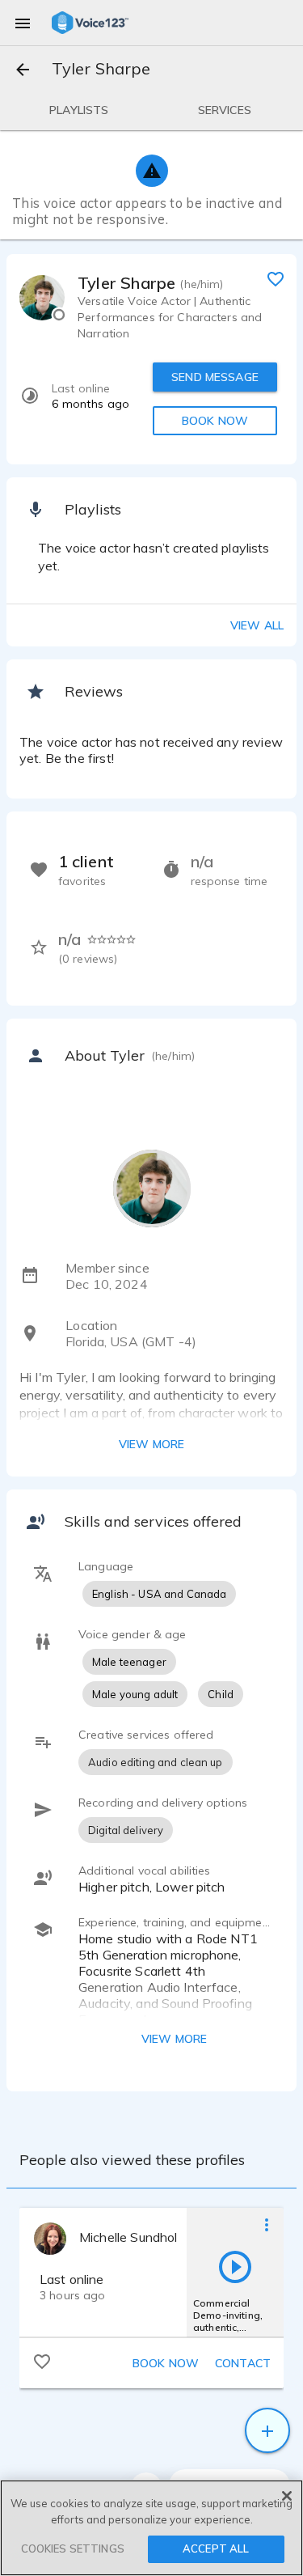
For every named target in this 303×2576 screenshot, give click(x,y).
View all (257, 625)
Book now (166, 2363)
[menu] (23, 23)
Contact (243, 2363)
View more (151, 1444)
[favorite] (276, 278)
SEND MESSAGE (215, 377)
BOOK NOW (215, 421)
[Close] (287, 2496)
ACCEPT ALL (216, 2548)
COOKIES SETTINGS (73, 2548)
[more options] (267, 2224)
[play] (235, 2266)
